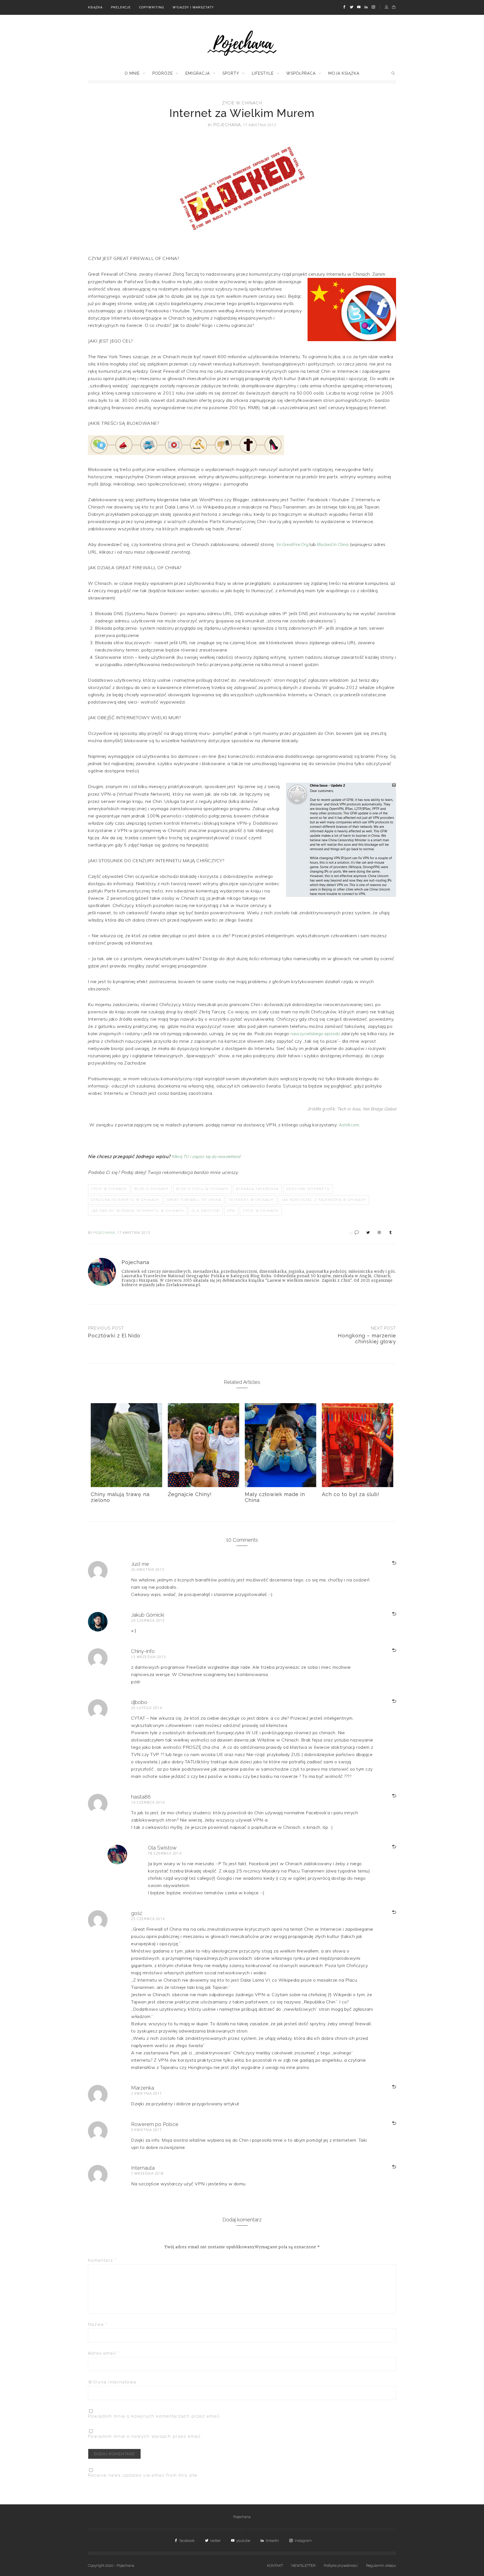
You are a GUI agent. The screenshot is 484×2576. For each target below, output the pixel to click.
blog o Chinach (152, 1189)
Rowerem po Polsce (155, 2124)
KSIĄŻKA (95, 7)
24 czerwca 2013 (148, 1620)
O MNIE (132, 73)
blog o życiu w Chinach (202, 1189)
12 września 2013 (148, 1657)
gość (137, 1913)
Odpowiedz (387, 1563)
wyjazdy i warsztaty (193, 7)
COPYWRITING (152, 7)
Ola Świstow (206, 1211)
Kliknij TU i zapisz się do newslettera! (206, 1156)
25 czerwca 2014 (148, 1919)
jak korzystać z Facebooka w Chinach (324, 1200)
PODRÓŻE (163, 73)
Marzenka (143, 2088)
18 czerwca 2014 (165, 1853)
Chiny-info (143, 1651)
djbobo (139, 1702)
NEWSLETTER (303, 2566)
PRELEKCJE (121, 7)
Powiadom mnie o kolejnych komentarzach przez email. (154, 2416)
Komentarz (102, 2260)
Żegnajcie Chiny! (190, 1494)
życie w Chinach (242, 103)
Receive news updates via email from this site (143, 2475)
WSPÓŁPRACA (301, 73)
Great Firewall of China (194, 1200)
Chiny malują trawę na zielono (120, 1497)
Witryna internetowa (112, 2382)
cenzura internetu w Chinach (125, 1200)
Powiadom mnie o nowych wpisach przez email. (145, 2436)
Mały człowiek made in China (275, 1497)
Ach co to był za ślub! (351, 1494)
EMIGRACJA (198, 73)
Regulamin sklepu (381, 2566)
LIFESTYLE (263, 73)
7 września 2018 (147, 2173)
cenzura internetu (308, 1189)
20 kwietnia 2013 (148, 1570)
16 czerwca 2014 (148, 1802)
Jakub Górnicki (148, 1615)
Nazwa (98, 2324)
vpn (231, 1211)
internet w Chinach (251, 1200)
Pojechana (242, 2517)
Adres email (104, 2353)
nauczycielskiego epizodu (315, 1034)
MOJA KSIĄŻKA (344, 73)
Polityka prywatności (341, 2566)
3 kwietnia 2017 (146, 2130)
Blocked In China (333, 544)
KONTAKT (275, 2566)
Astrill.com (349, 1125)
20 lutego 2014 (146, 1708)
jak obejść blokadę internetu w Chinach (138, 1211)
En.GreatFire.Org (293, 544)
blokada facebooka (257, 1189)
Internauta (143, 2168)
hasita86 (141, 1797)
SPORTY (231, 73)
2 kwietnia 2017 (146, 2093)
